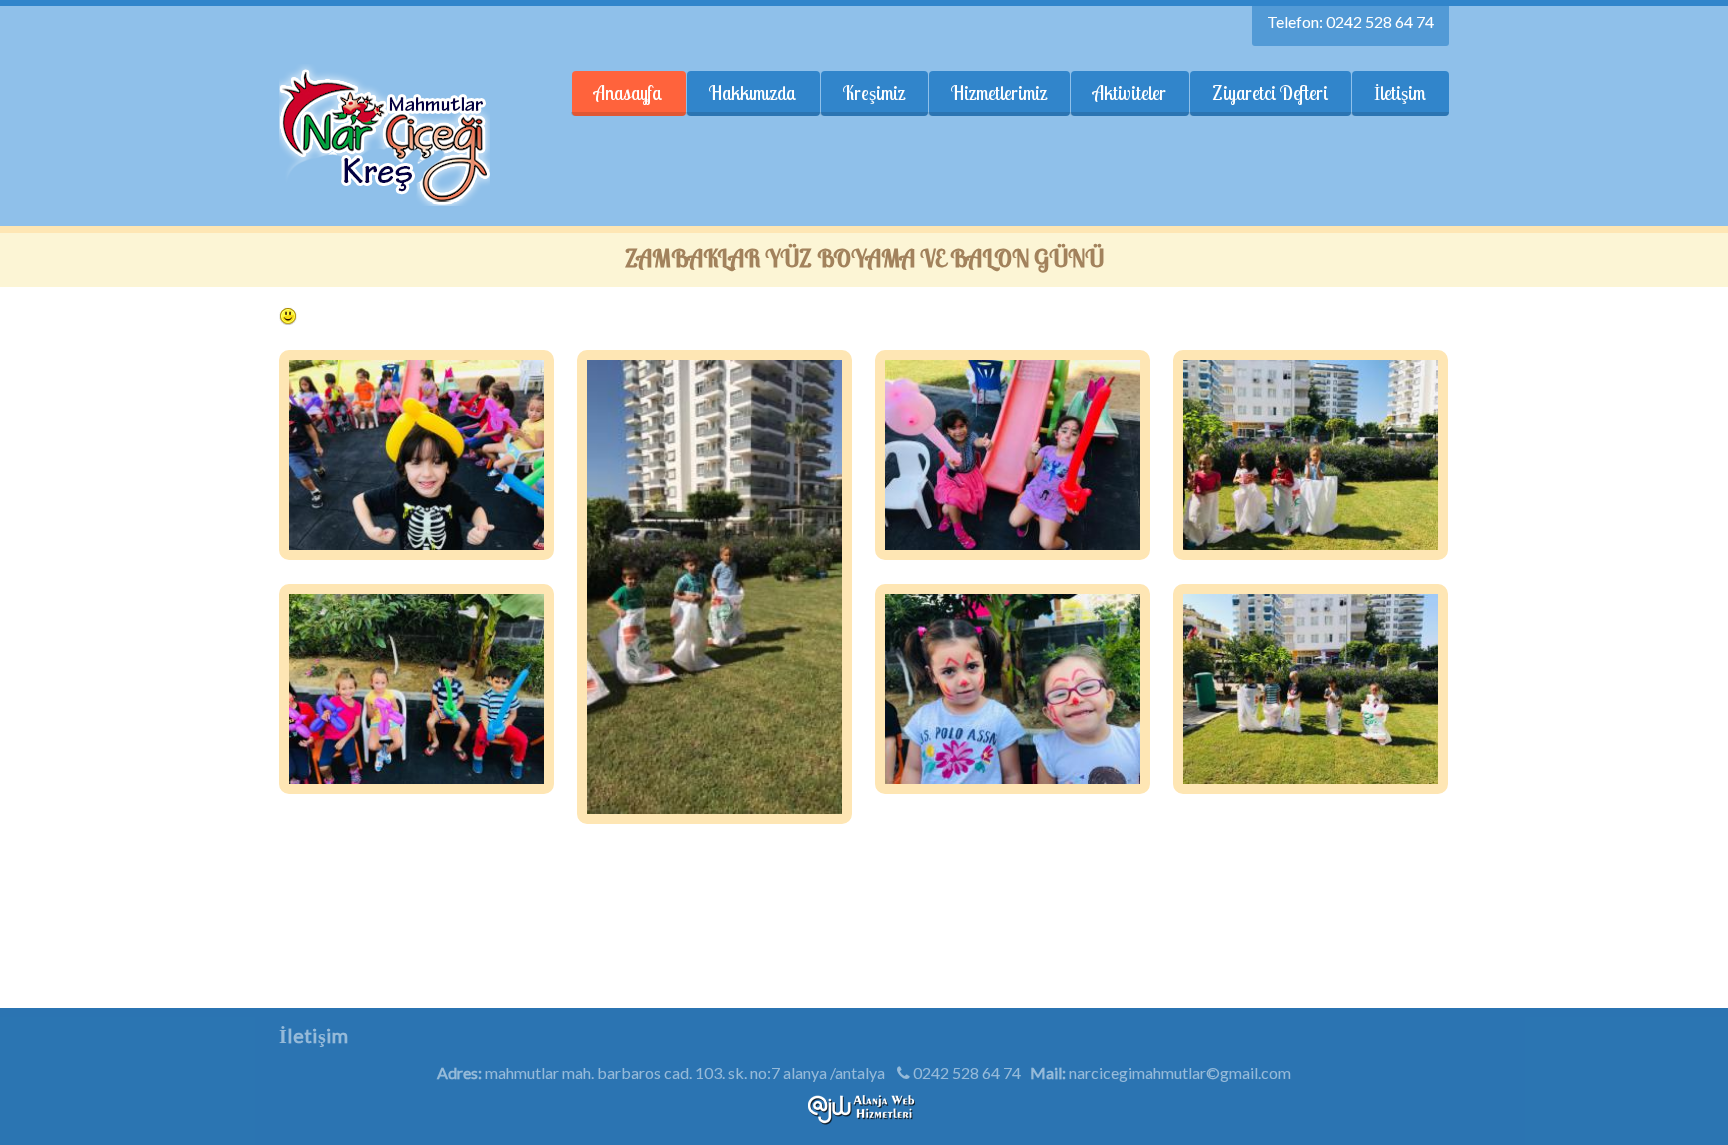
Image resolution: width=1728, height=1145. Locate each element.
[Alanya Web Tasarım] (864, 1118)
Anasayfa (628, 93)
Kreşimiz (874, 93)
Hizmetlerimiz (999, 93)
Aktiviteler (1129, 93)
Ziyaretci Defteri (1270, 93)
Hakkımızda (753, 93)
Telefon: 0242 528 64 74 (1350, 21)
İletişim (1400, 93)
